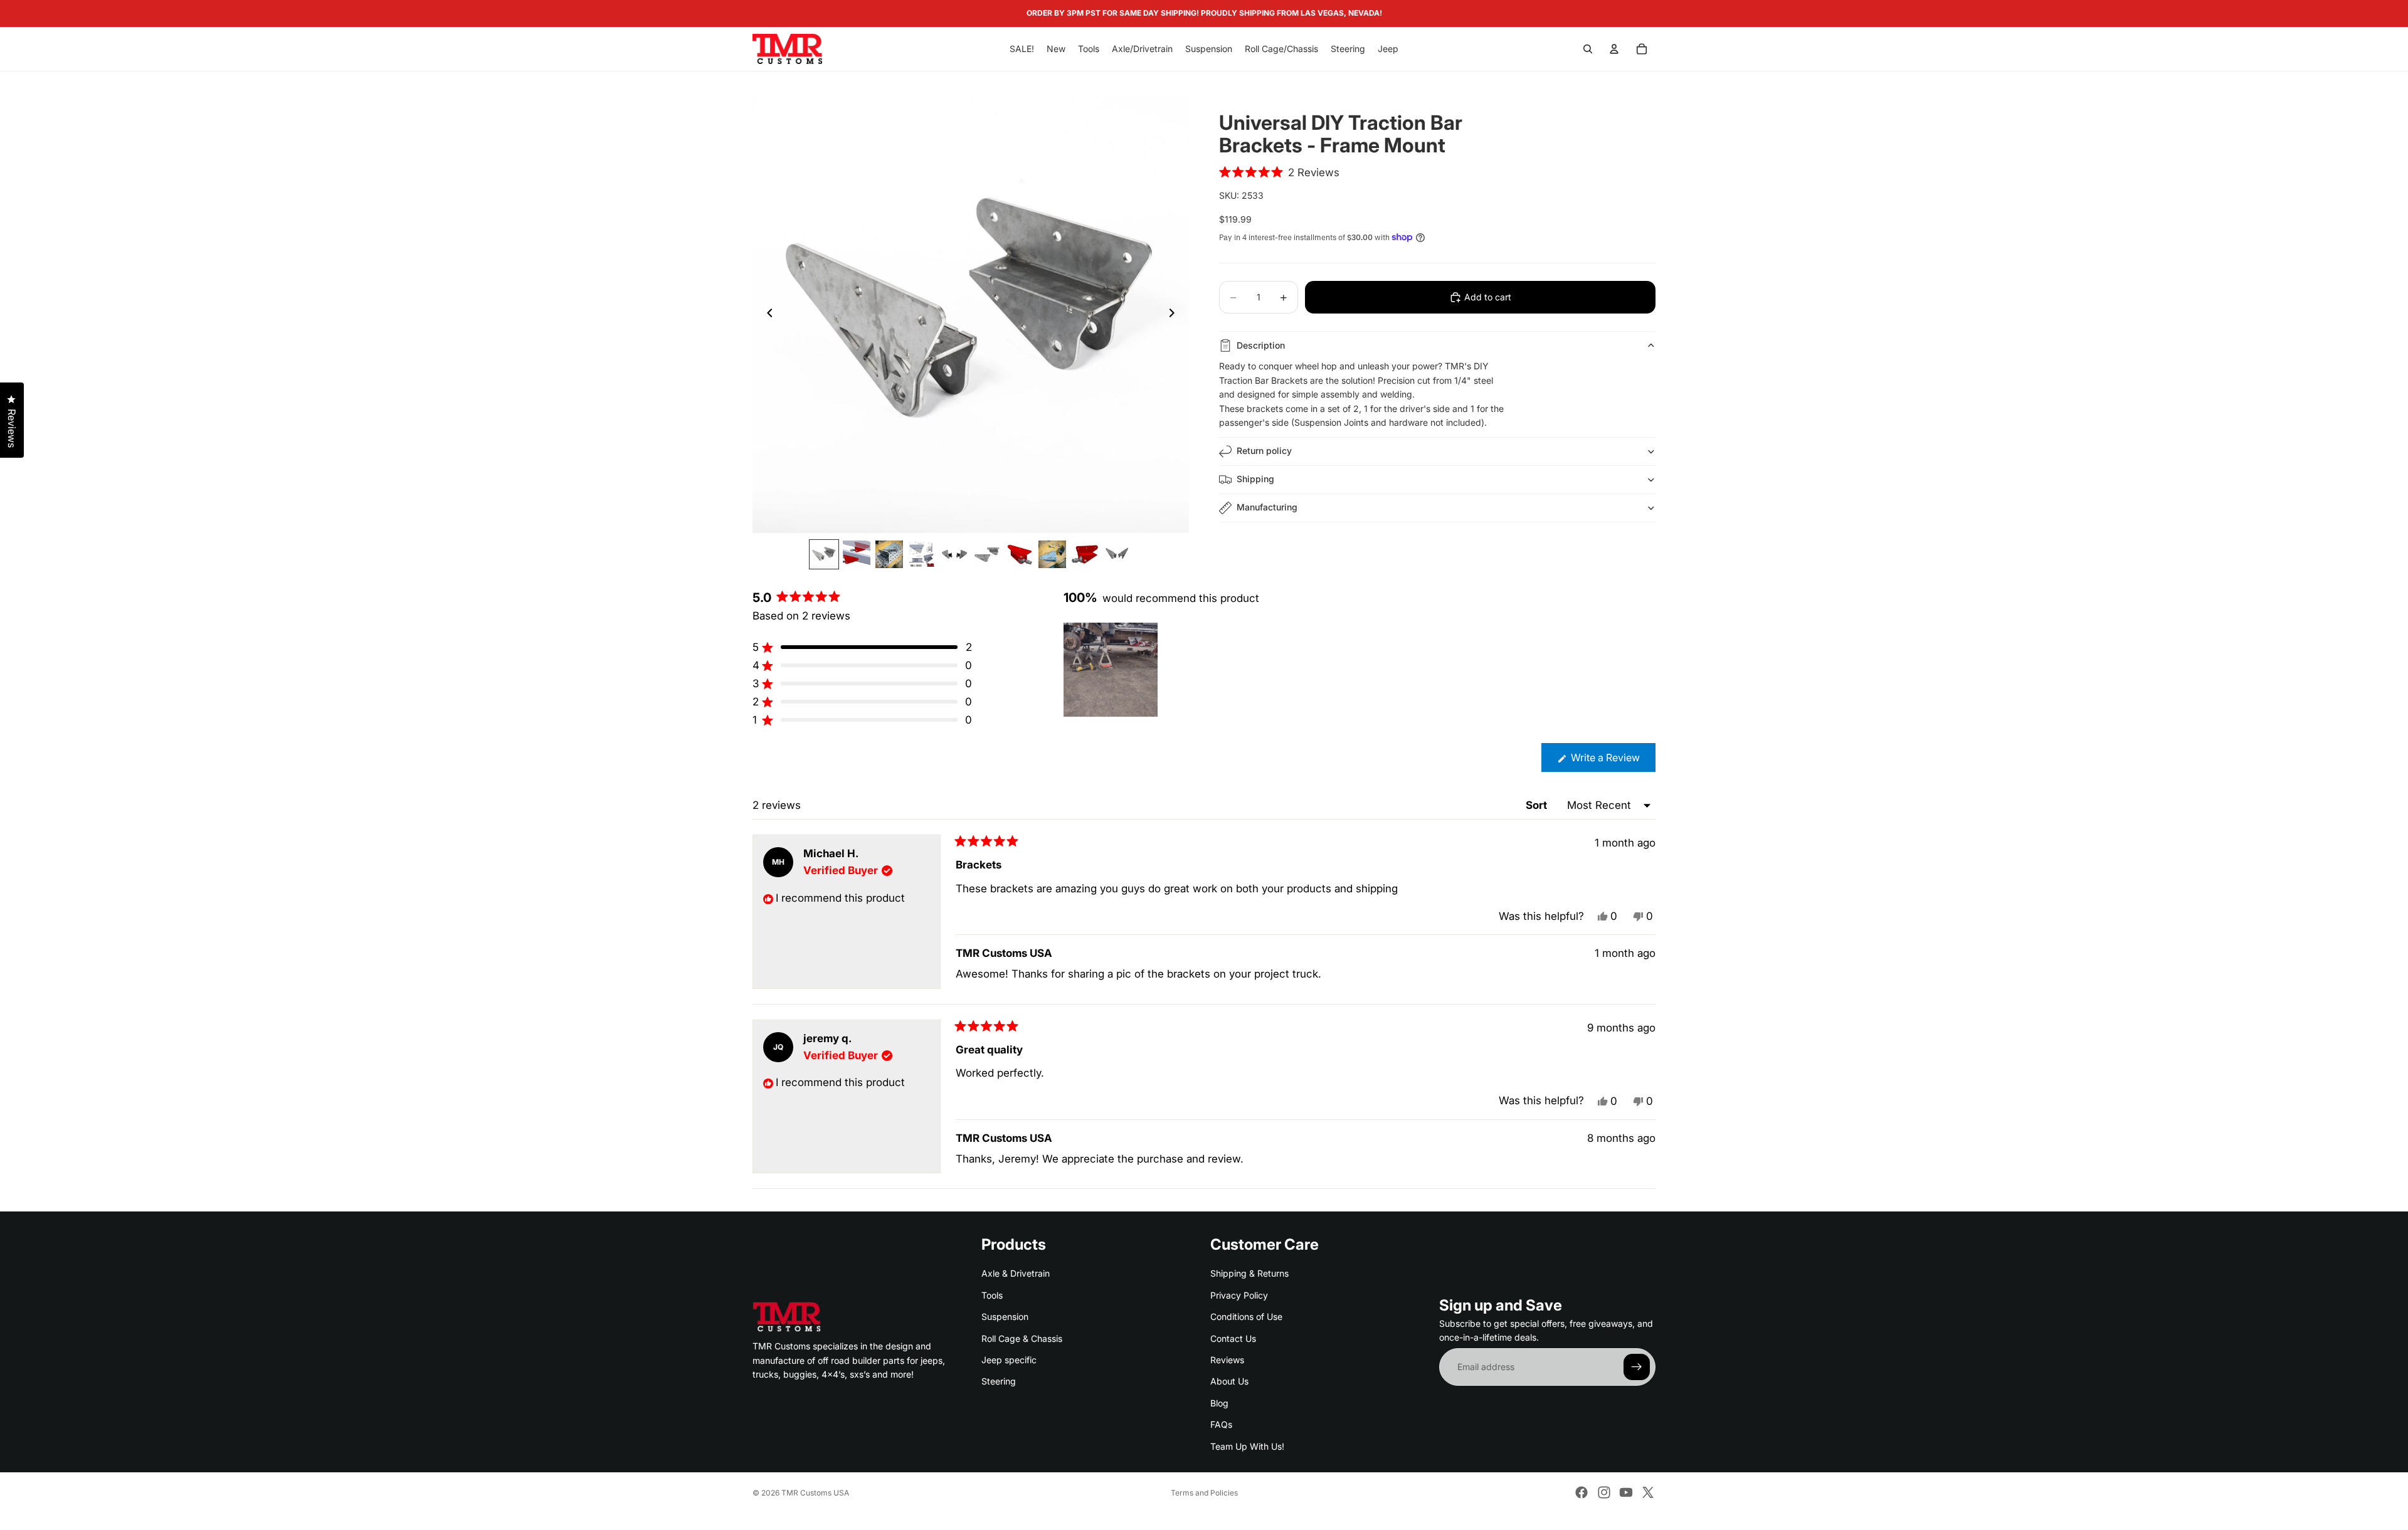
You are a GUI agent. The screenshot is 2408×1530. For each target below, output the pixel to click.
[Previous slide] (766, 315)
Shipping (1255, 479)
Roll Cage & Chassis (1022, 1338)
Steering (999, 1382)
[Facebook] (1582, 1492)
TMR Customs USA (815, 1493)
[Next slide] (1175, 315)
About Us (1229, 1382)
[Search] (1588, 49)
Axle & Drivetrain (1016, 1274)
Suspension (1005, 1317)
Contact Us (1233, 1338)
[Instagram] (1604, 1492)
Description (1261, 345)
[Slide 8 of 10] (1052, 554)
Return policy (1264, 451)
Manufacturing (1267, 507)
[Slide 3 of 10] (889, 554)
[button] (1279, 172)
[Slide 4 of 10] (922, 554)
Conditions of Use (1246, 1317)
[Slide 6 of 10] (987, 554)
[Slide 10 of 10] (1117, 554)
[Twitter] (1648, 1492)
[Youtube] (1626, 1492)
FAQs (1221, 1425)
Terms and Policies (1204, 1493)
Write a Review (1612, 761)
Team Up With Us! (1247, 1446)
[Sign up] (1637, 1368)
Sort (1538, 805)
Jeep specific (1009, 1360)
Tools (992, 1295)
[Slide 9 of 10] (1085, 554)
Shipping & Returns (1249, 1274)
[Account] (1614, 49)
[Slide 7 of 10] (1020, 554)
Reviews (1227, 1360)
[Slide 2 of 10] (857, 554)
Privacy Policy (1239, 1295)
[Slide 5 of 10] (954, 554)
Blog (1219, 1403)
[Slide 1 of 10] (824, 554)
